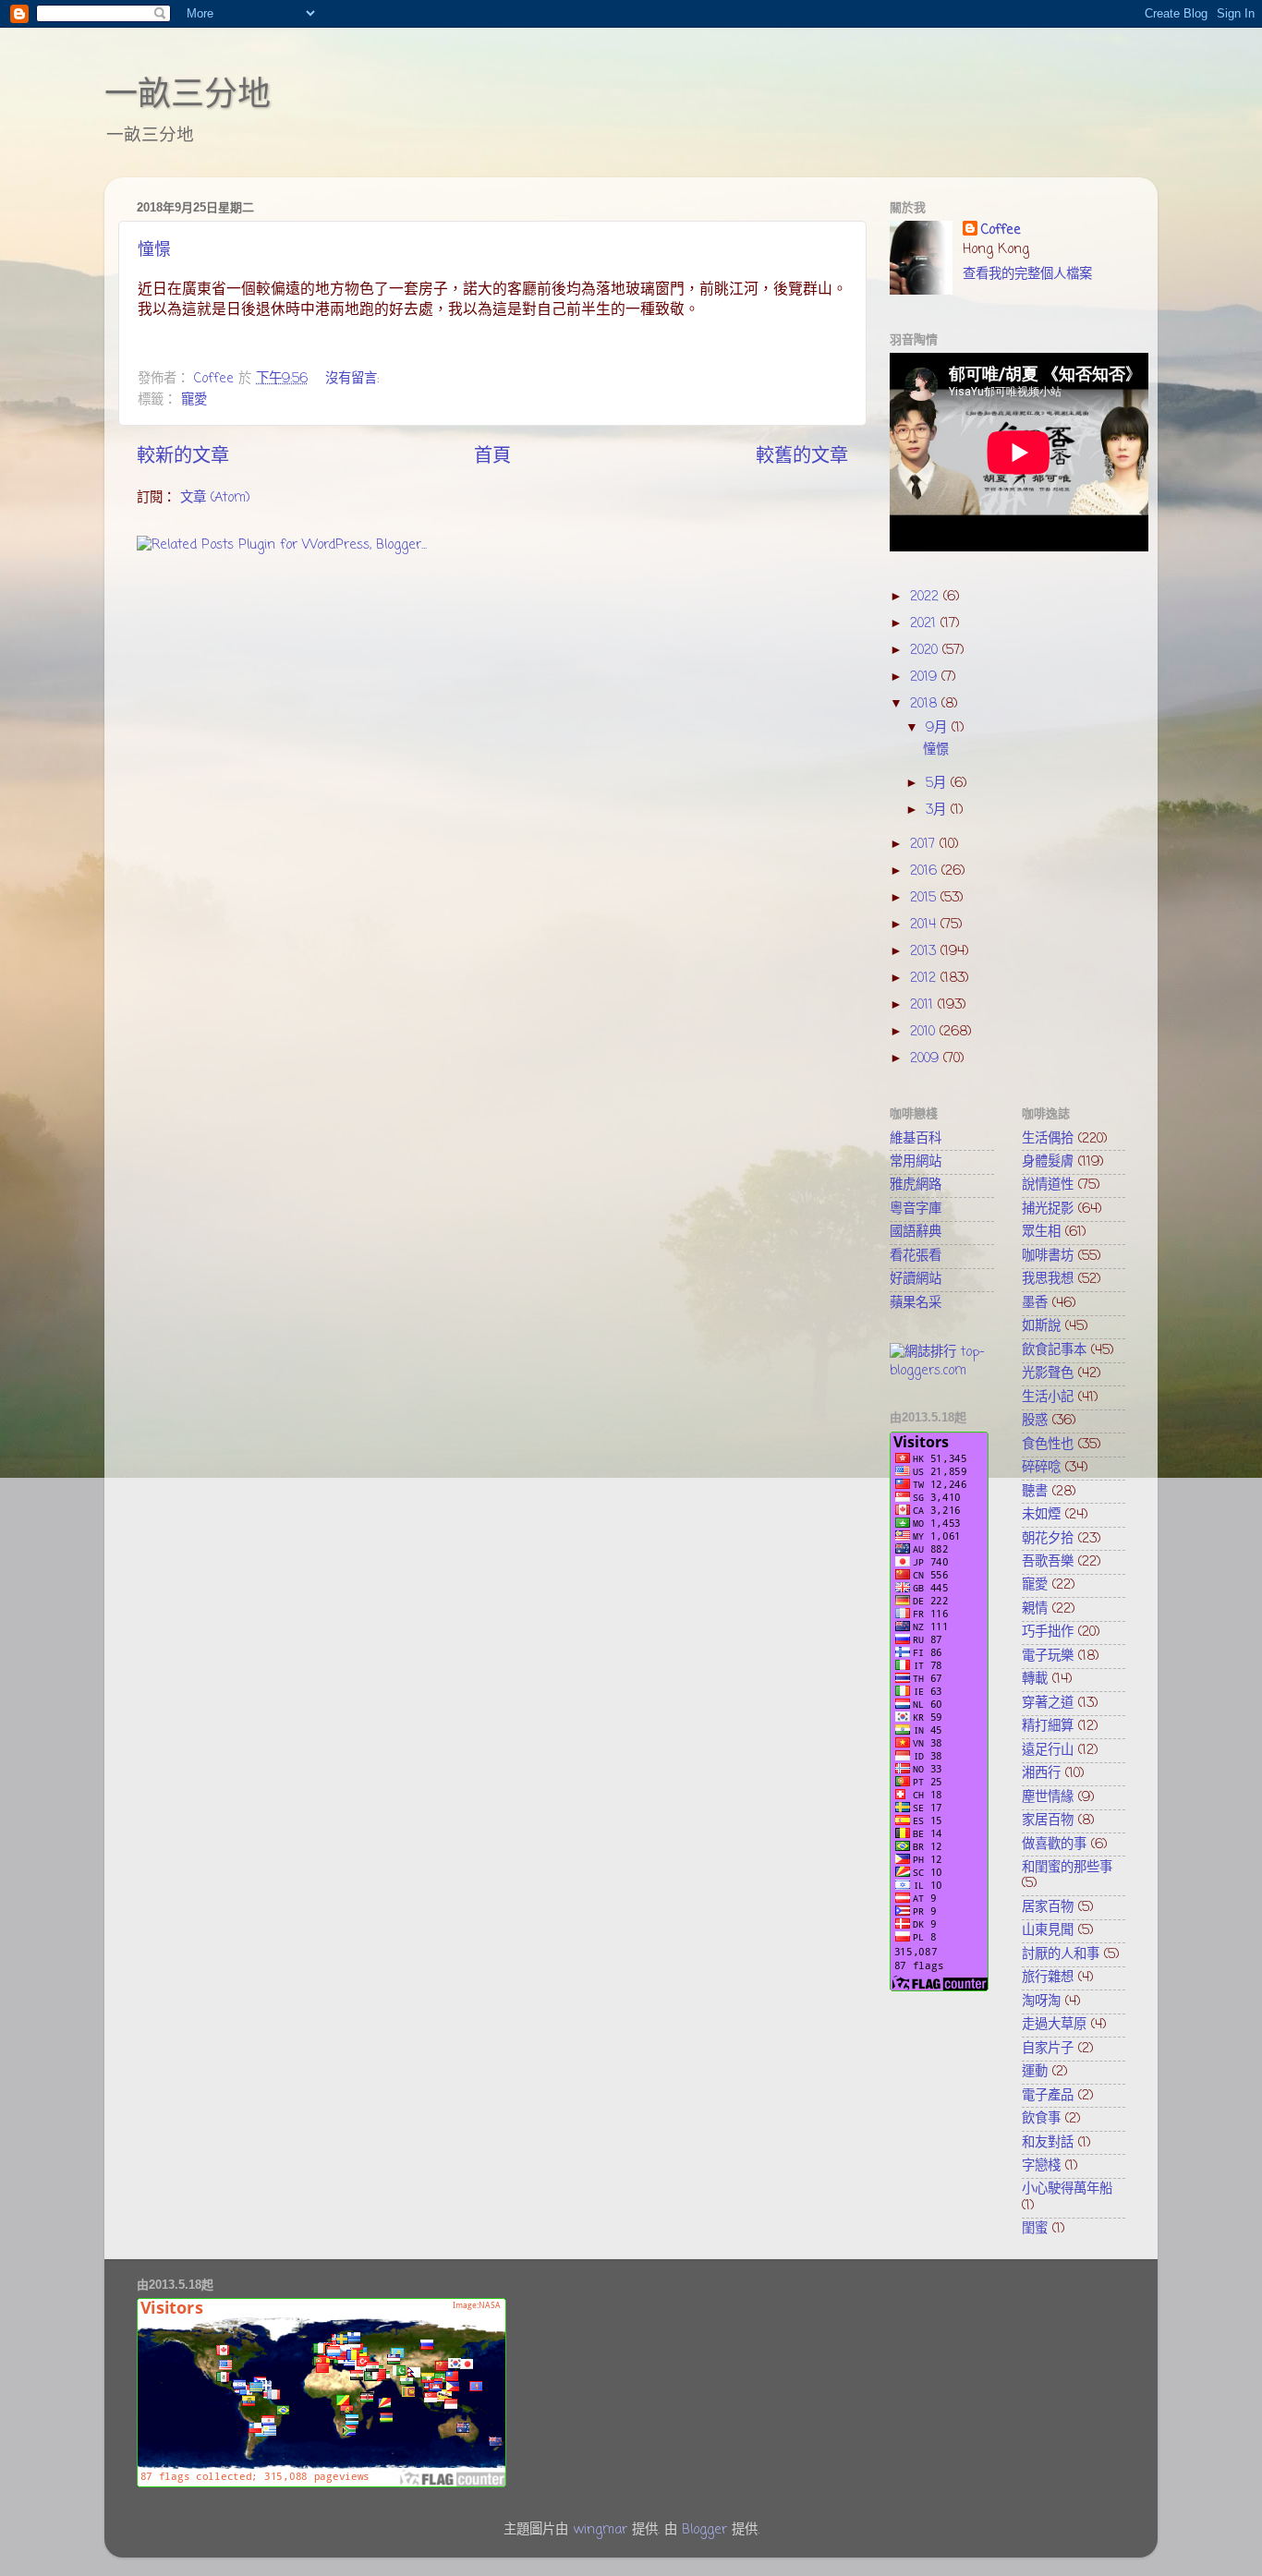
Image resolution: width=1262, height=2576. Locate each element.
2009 (927, 1058)
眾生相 (1041, 1232)
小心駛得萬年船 (1067, 2189)
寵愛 (194, 400)
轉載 (1035, 1679)
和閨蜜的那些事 (1067, 1868)
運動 (1035, 2072)
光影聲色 (1048, 1373)
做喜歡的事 (1054, 1844)
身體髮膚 (1048, 1162)
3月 (938, 810)
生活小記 (1048, 1397)
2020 (926, 650)
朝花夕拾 (1048, 1539)
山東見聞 (1048, 1930)
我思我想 (1048, 1279)
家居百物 (1048, 1820)
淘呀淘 (1041, 2002)
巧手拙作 (1048, 1632)
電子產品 (1048, 2096)
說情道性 (1048, 1185)
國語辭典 (916, 1232)
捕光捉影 (1048, 1209)
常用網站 (916, 1162)
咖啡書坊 (1048, 1256)
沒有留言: (354, 379)
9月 (939, 728)
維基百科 (916, 1139)
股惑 (1035, 1421)
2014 (925, 925)
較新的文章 (183, 457)
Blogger (704, 2530)
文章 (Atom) (215, 498)
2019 (926, 677)
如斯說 (1041, 1326)
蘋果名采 (916, 1303)
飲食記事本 (1054, 1350)
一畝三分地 (188, 94)
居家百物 (1048, 1907)
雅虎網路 (916, 1185)
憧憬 (154, 249)
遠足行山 (1048, 1750)
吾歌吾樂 (1048, 1562)
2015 (925, 898)
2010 (925, 1032)
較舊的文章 (802, 457)
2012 (925, 978)
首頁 (492, 457)
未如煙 (1041, 1515)
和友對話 (1048, 2143)
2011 (924, 1005)
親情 (1035, 1609)
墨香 (1035, 1303)
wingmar (600, 2530)
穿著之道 (1048, 1703)
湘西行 (1041, 1773)
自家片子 (1048, 2049)
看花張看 (916, 1256)
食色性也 (1048, 1445)
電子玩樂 (1048, 1656)
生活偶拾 (1048, 1139)
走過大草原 (1054, 2025)
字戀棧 (1041, 2166)
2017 (925, 844)
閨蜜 (1035, 2229)
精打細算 (1048, 1726)
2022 (927, 597)
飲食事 (1041, 2119)
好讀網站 (916, 1279)
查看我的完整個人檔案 (1027, 274)
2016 (926, 871)
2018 (926, 704)
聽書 (1035, 1492)
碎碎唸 (1041, 1468)
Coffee (1001, 230)
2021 (925, 623)
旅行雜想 (1048, 1977)
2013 (925, 951)
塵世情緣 (1048, 1797)
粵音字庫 (916, 1209)
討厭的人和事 (1061, 1954)
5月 (938, 783)
